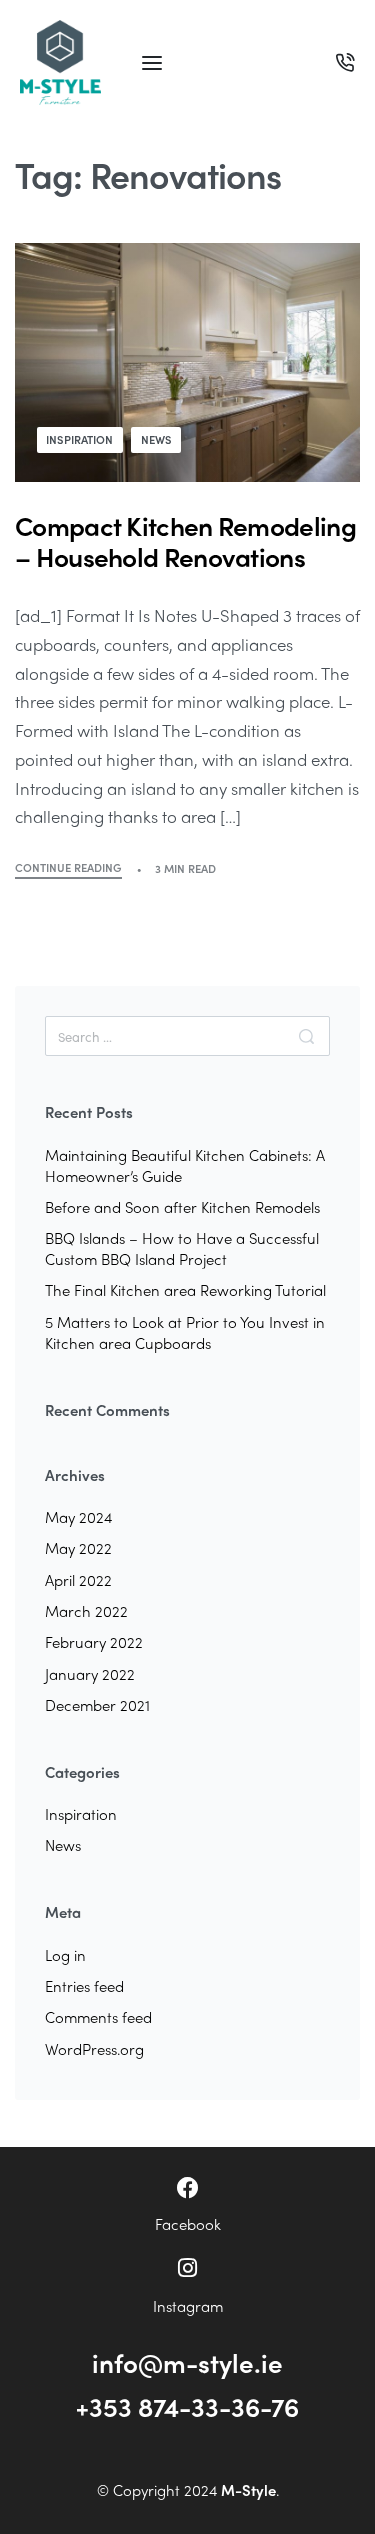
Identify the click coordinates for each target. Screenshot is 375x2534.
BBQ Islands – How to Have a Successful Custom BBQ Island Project (182, 1248)
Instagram (188, 2306)
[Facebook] (188, 2188)
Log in (65, 1955)
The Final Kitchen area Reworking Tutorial (185, 1290)
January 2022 (90, 1674)
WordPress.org (94, 2049)
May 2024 (78, 1517)
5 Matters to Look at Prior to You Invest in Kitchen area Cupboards (185, 1332)
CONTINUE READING (68, 868)
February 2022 (94, 1642)
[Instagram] (188, 2268)
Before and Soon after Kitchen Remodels (182, 1207)
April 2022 (78, 1580)
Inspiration (79, 439)
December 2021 (97, 1705)
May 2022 (78, 1548)
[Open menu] (152, 63)
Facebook (188, 2224)
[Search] (306, 1036)
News (156, 439)
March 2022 (86, 1611)
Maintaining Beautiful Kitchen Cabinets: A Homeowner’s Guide (185, 1165)
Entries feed (84, 1986)
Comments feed (98, 2017)
